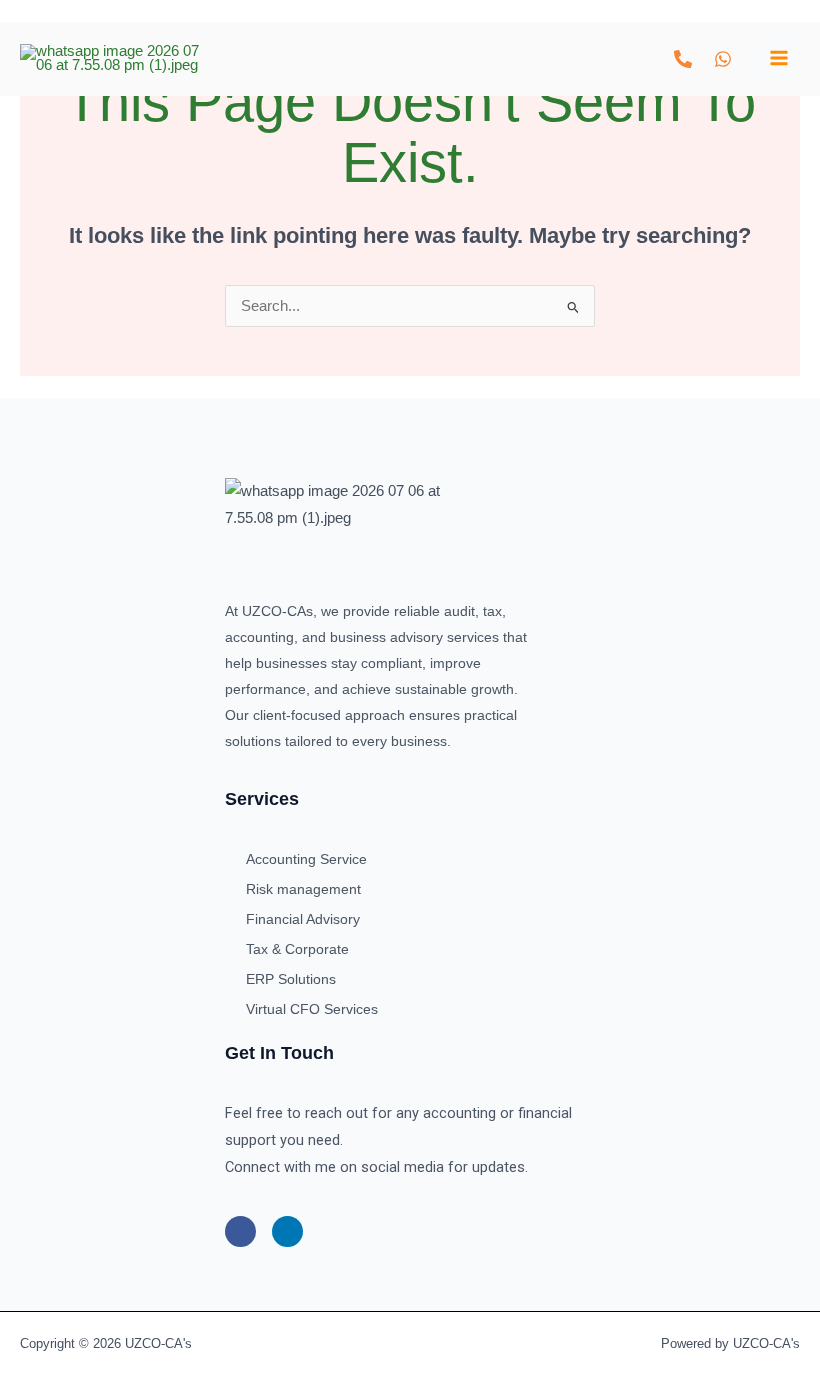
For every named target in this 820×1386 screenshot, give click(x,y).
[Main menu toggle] (779, 58)
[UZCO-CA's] (110, 58)
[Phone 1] (683, 59)
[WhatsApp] (723, 59)
